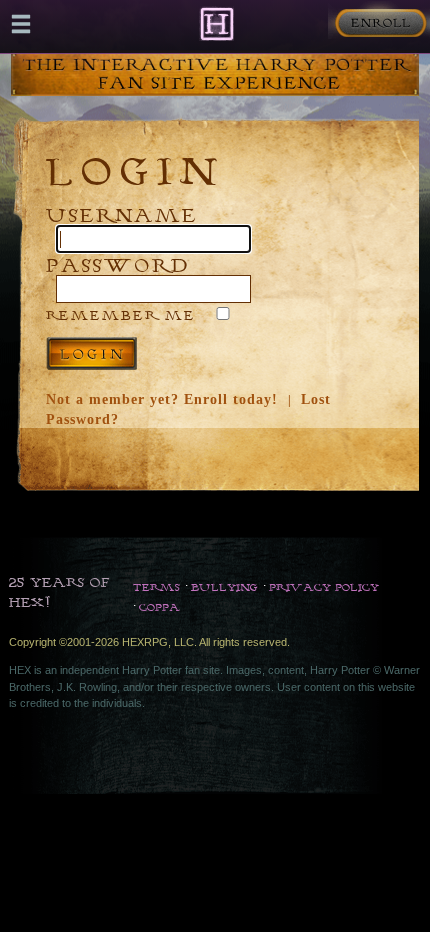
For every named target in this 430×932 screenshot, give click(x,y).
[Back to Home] (216, 23)
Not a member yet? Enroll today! (162, 399)
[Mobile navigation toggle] (21, 24)
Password (118, 264)
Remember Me (121, 315)
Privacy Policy (324, 587)
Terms (156, 587)
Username (122, 214)
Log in (91, 353)
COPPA (159, 607)
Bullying (224, 587)
